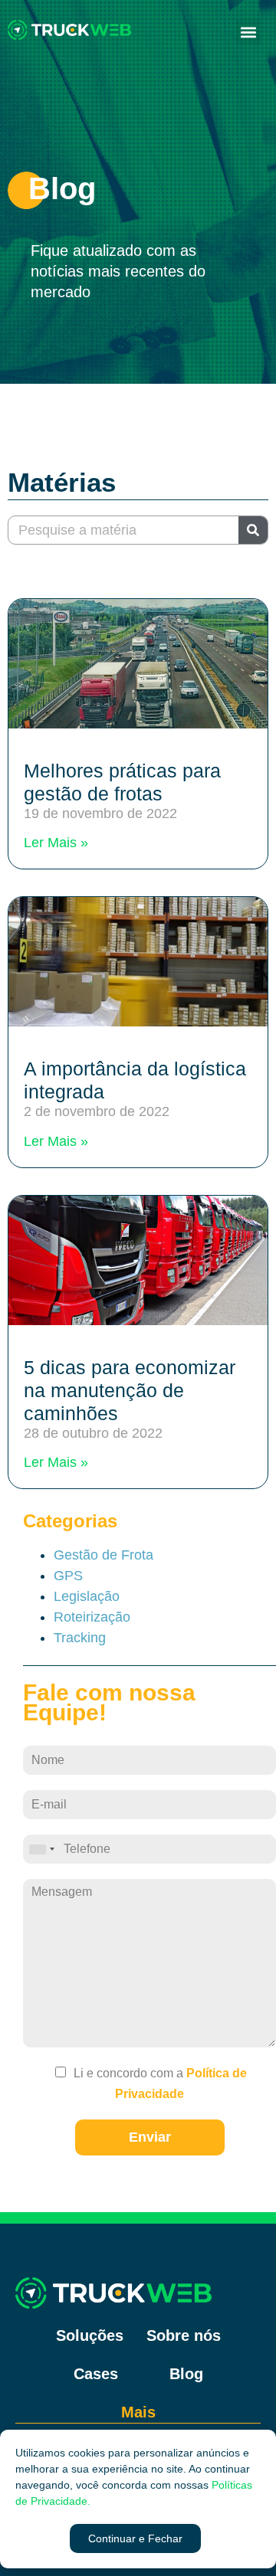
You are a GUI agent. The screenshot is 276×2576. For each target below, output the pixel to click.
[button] (135, 2538)
